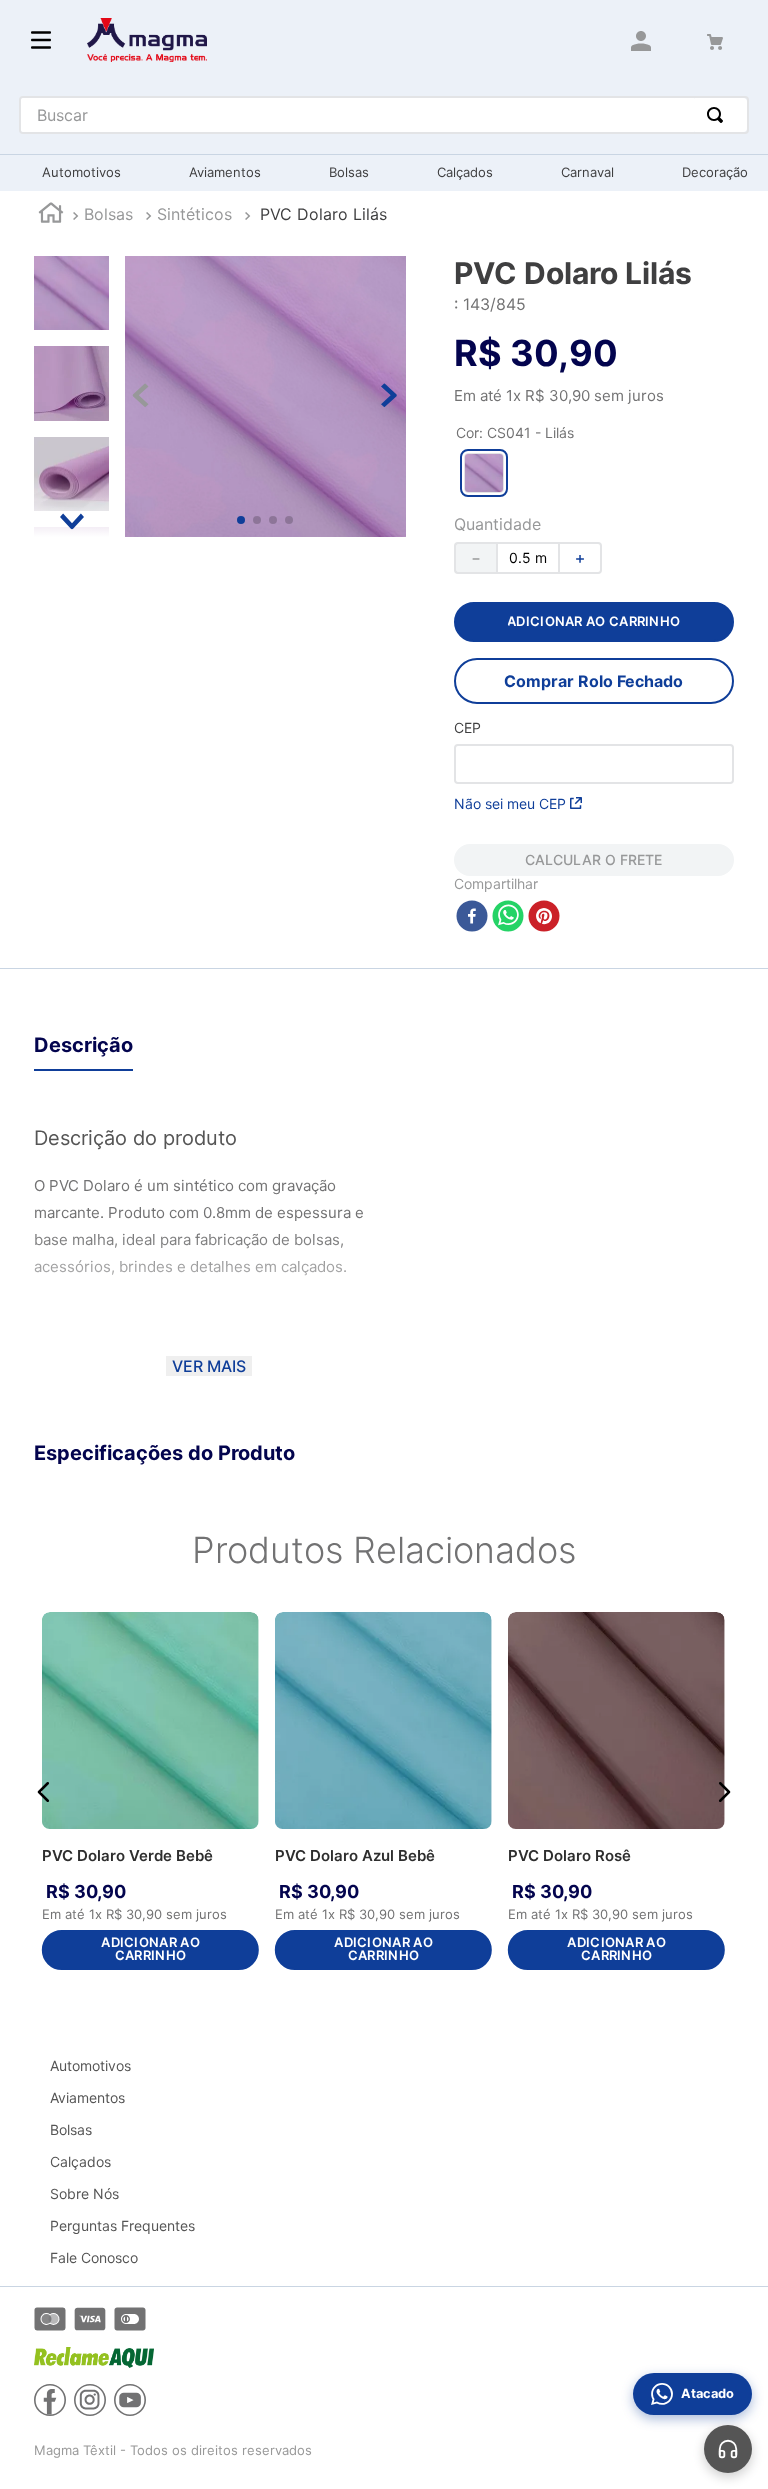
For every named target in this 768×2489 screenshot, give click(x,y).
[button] (484, 473)
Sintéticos (194, 214)
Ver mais (209, 1366)
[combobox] (384, 115)
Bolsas (108, 214)
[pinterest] (544, 917)
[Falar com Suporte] (728, 2449)
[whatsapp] (508, 917)
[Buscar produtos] (719, 115)
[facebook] (472, 917)
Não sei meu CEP (510, 803)
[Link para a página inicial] (51, 215)
